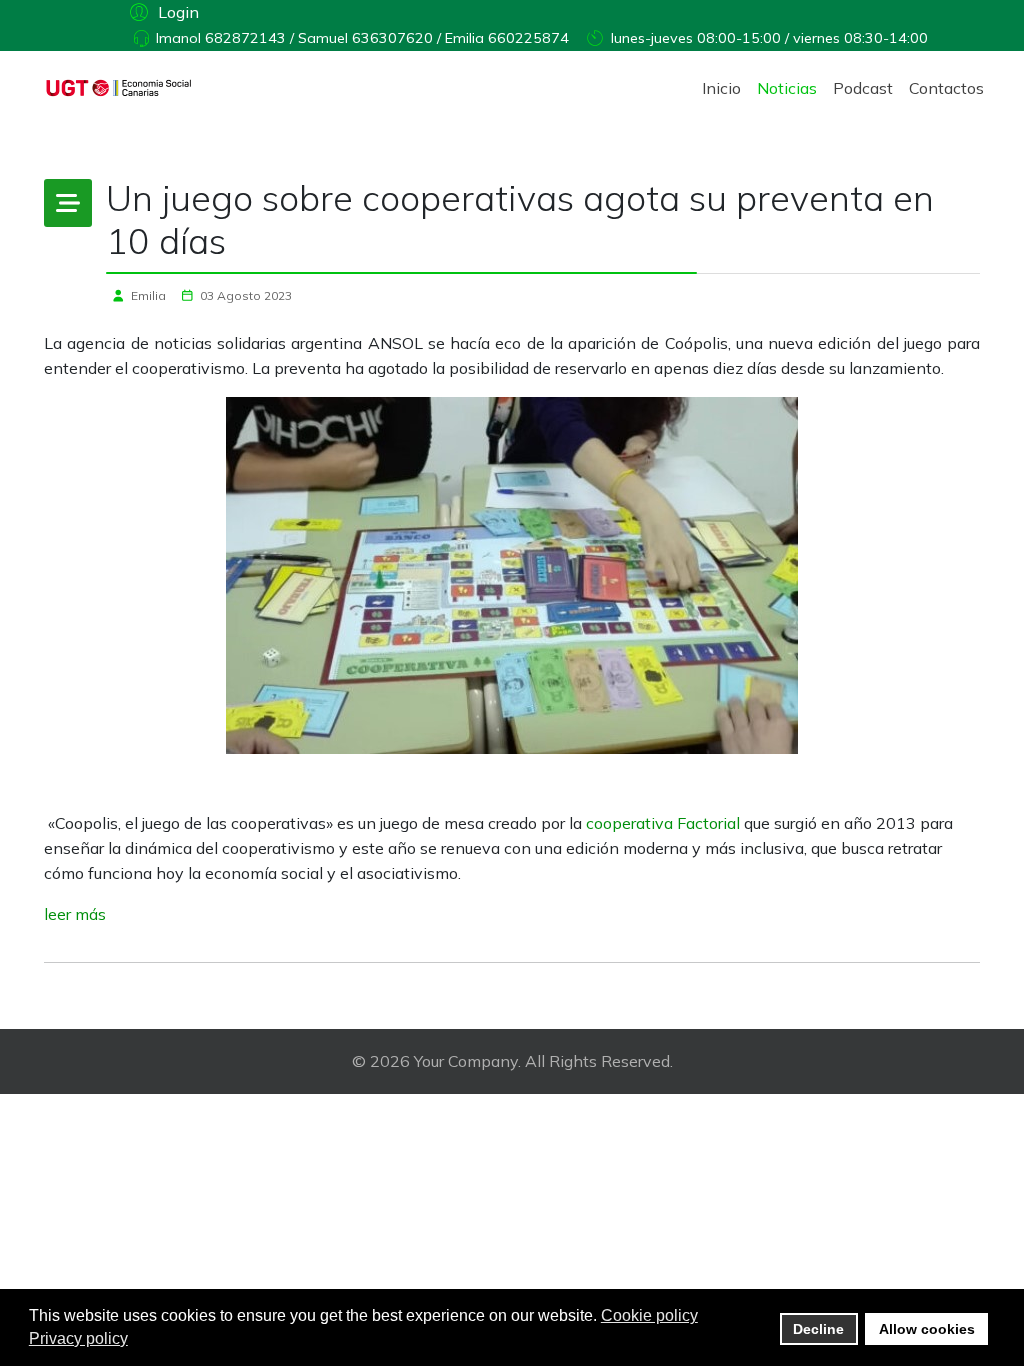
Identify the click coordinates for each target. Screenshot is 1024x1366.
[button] (161, 11)
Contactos (946, 88)
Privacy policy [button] (78, 1338)
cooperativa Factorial (663, 823)
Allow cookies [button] (927, 1329)
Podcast (863, 88)
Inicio (721, 88)
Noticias (787, 88)
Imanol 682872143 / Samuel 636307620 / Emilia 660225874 (362, 38)
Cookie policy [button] (649, 1315)
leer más (75, 914)
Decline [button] (818, 1329)
